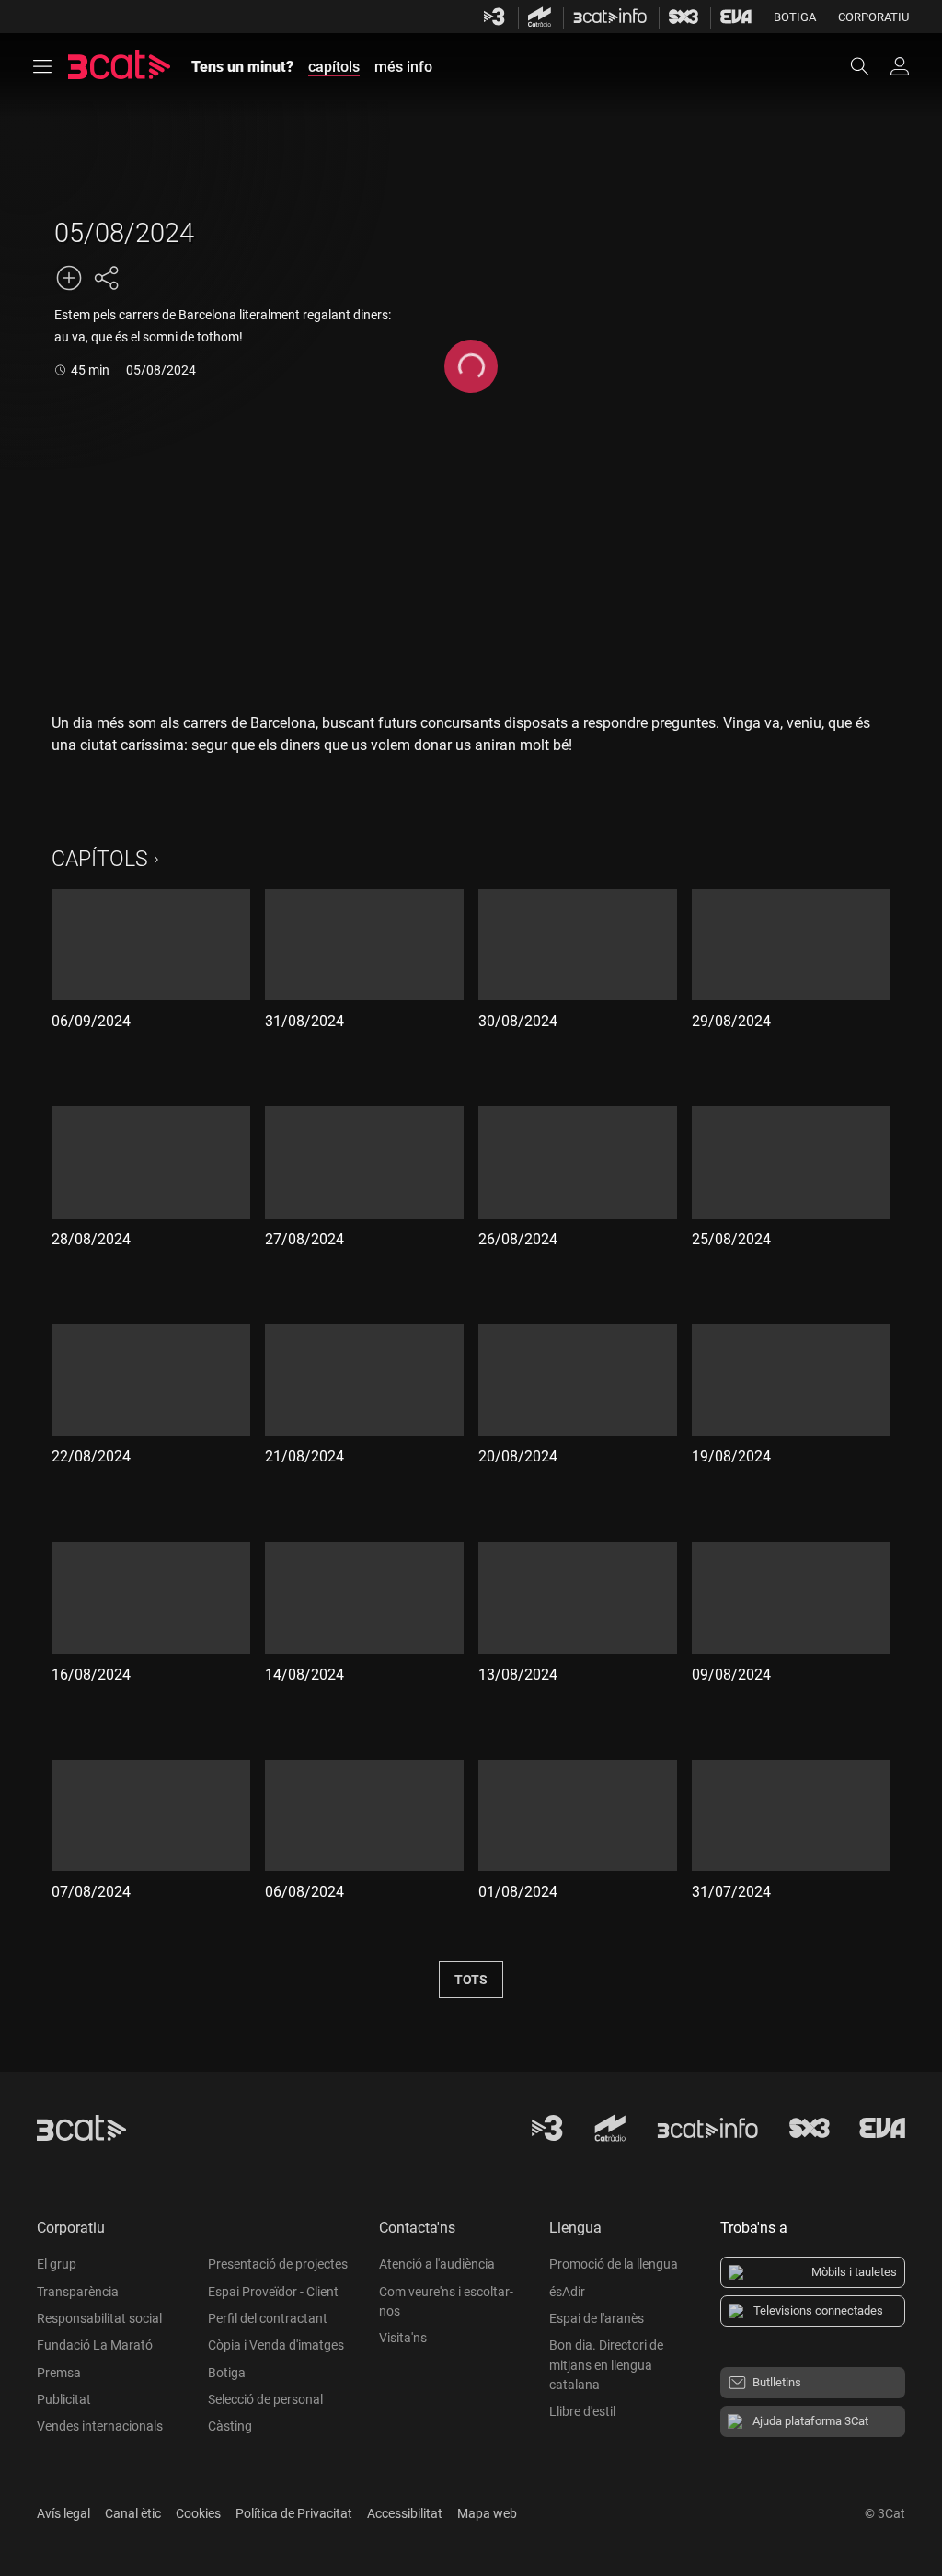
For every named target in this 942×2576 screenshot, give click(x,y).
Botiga (795, 17)
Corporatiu (873, 17)
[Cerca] (868, 66)
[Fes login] (900, 66)
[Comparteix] (106, 278)
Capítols (100, 859)
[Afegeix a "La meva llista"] (69, 278)
